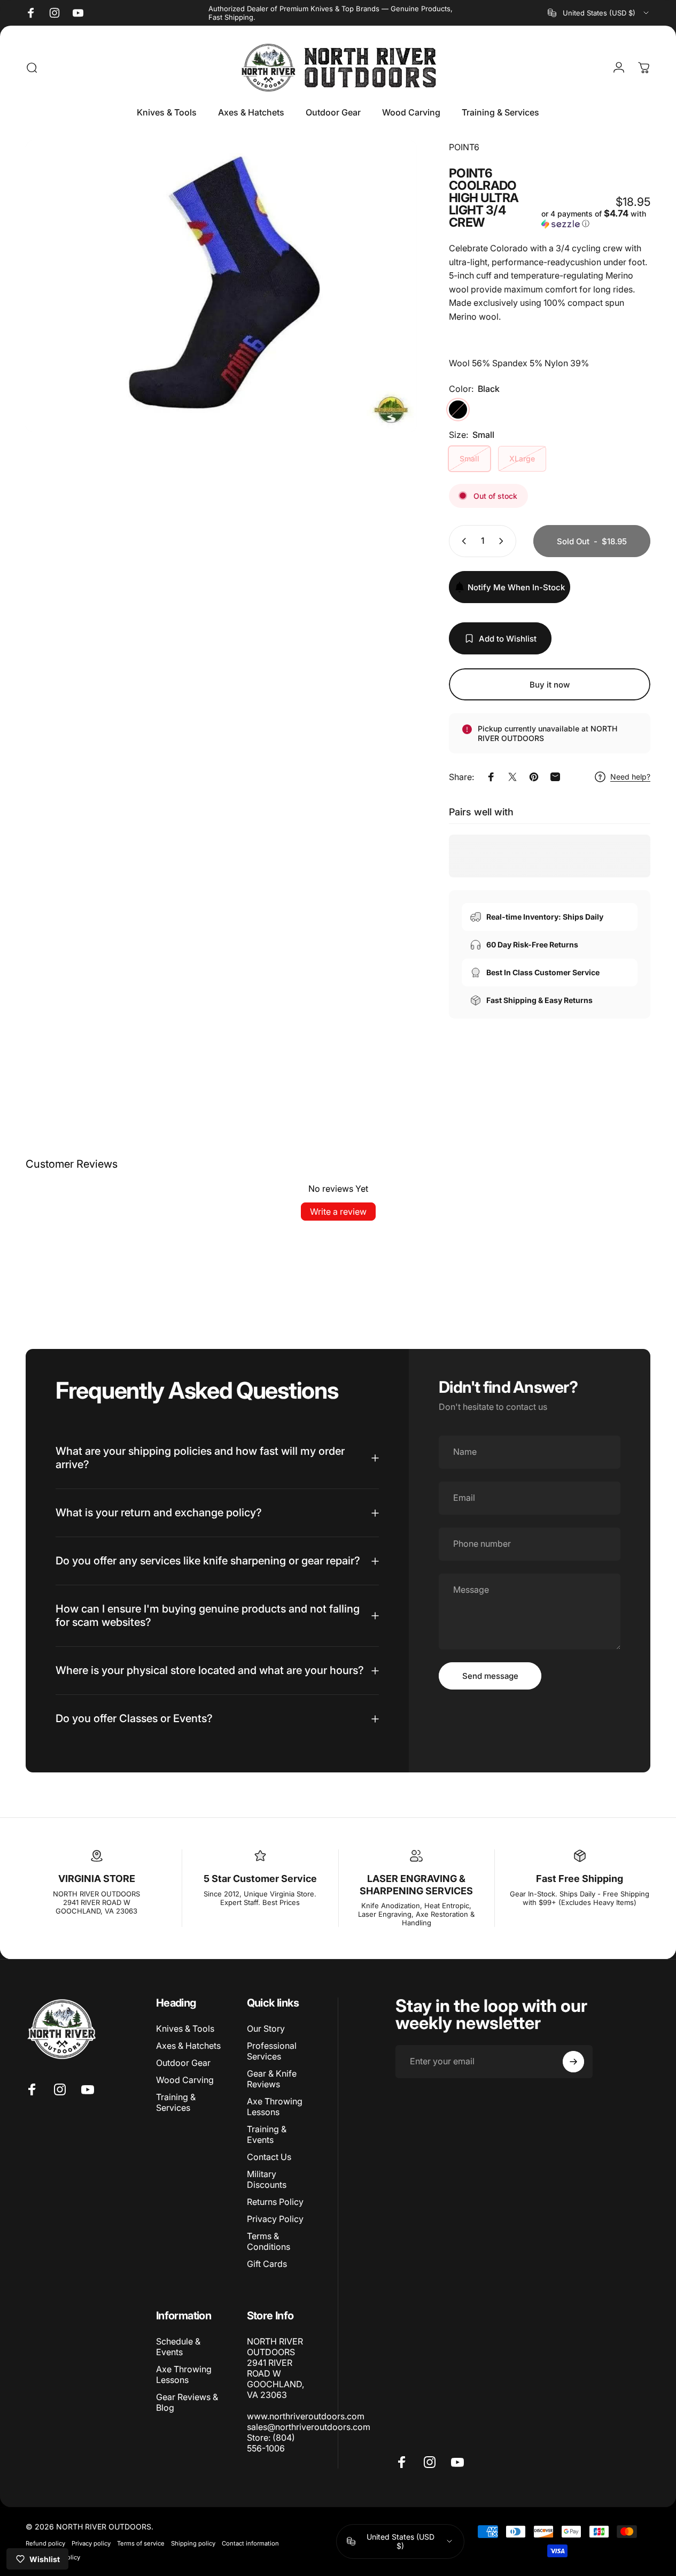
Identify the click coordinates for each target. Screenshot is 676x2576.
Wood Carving (185, 2080)
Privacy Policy (275, 2219)
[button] (596, 219)
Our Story (266, 2029)
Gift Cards (267, 2264)
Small (469, 458)
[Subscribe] (573, 2062)
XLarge (522, 458)
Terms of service (141, 2543)
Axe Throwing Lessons (275, 2107)
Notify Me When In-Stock (516, 587)
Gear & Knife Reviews (272, 2079)
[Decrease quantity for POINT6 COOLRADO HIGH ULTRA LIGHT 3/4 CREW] (462, 541)
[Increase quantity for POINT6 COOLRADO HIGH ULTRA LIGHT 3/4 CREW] (503, 541)
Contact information (250, 2543)
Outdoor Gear (183, 2063)
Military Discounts (267, 2180)
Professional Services (272, 2051)
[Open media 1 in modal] (221, 286)
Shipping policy (193, 2543)
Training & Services (176, 2102)
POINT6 (464, 147)
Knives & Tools (185, 2029)
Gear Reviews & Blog (187, 2402)
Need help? (630, 777)
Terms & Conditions (269, 2242)
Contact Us (269, 2157)
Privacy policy (91, 2543)
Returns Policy (275, 2202)
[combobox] (599, 13)
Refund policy (45, 2543)
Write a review (338, 1212)
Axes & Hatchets (188, 2046)
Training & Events (267, 2134)
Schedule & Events (178, 2347)
